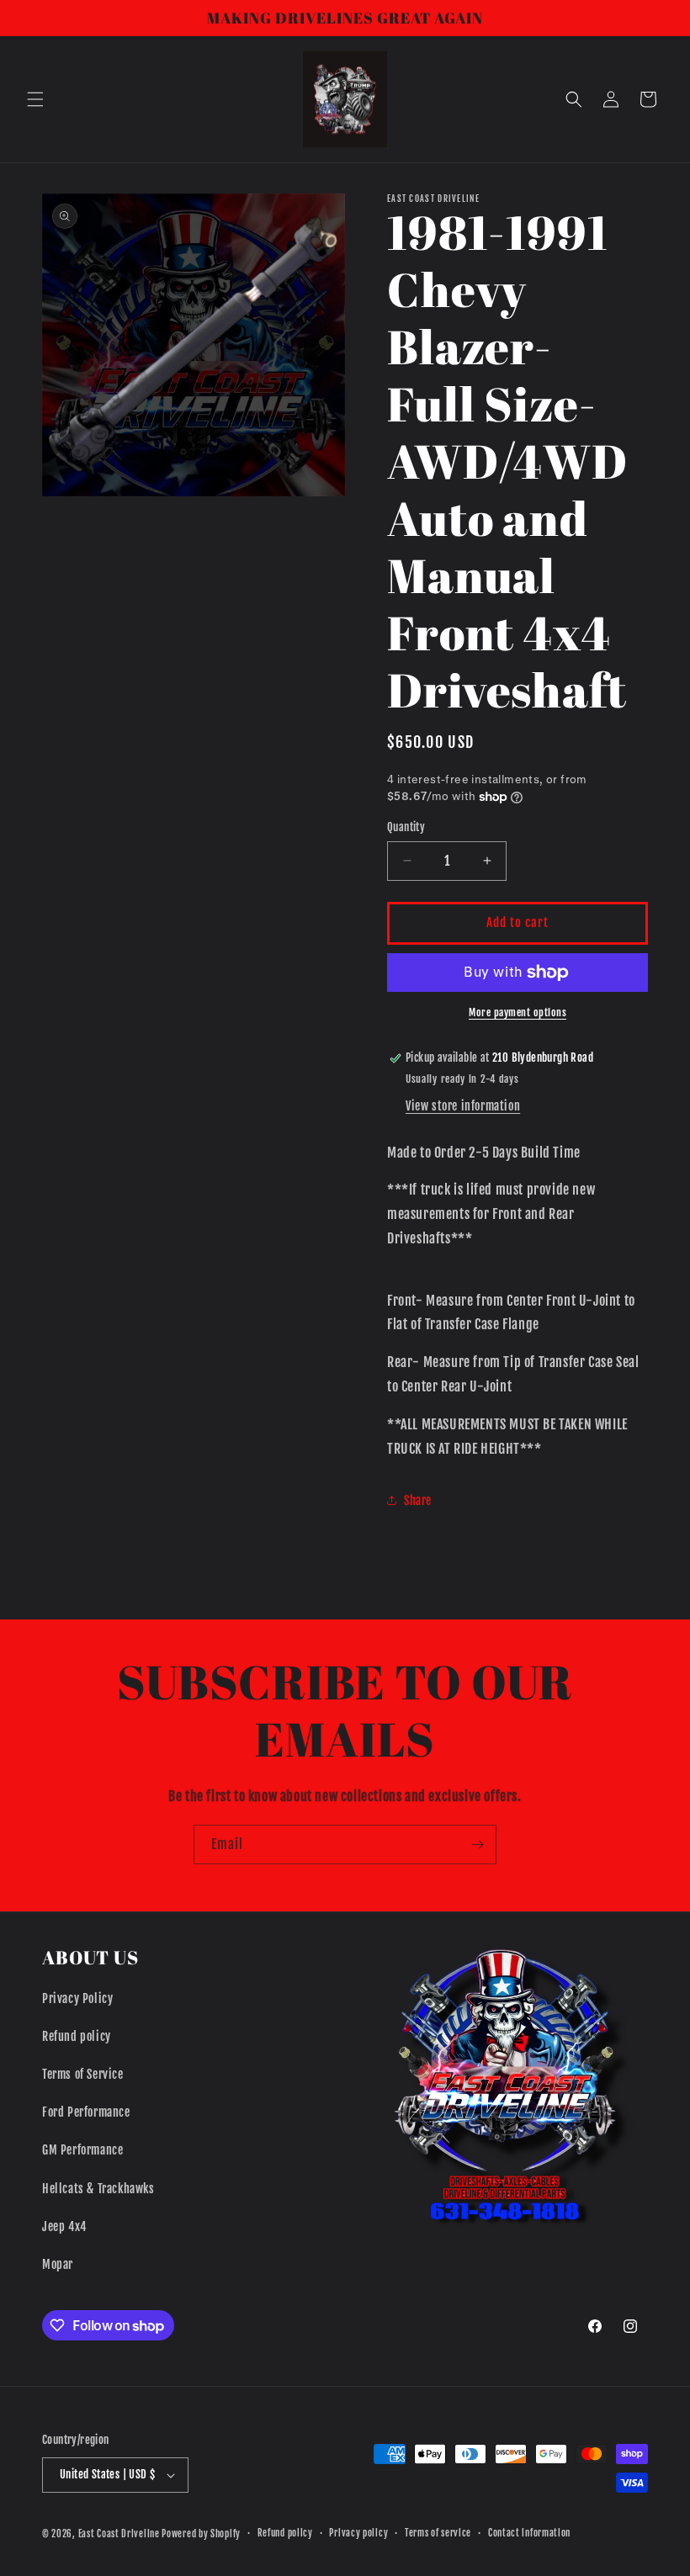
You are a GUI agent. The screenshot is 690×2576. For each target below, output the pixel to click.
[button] (35, 99)
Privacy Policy (77, 1998)
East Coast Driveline (120, 2534)
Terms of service (438, 2533)
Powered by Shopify (201, 2534)
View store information (463, 1106)
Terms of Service (83, 2074)
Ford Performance (86, 2112)
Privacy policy (358, 2533)
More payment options (517, 1012)
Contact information (529, 2533)
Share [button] (418, 1500)
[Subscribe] (477, 1845)
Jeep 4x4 (64, 2226)
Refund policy (77, 2036)
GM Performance (82, 2150)
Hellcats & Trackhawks (98, 2189)
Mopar (58, 2264)
